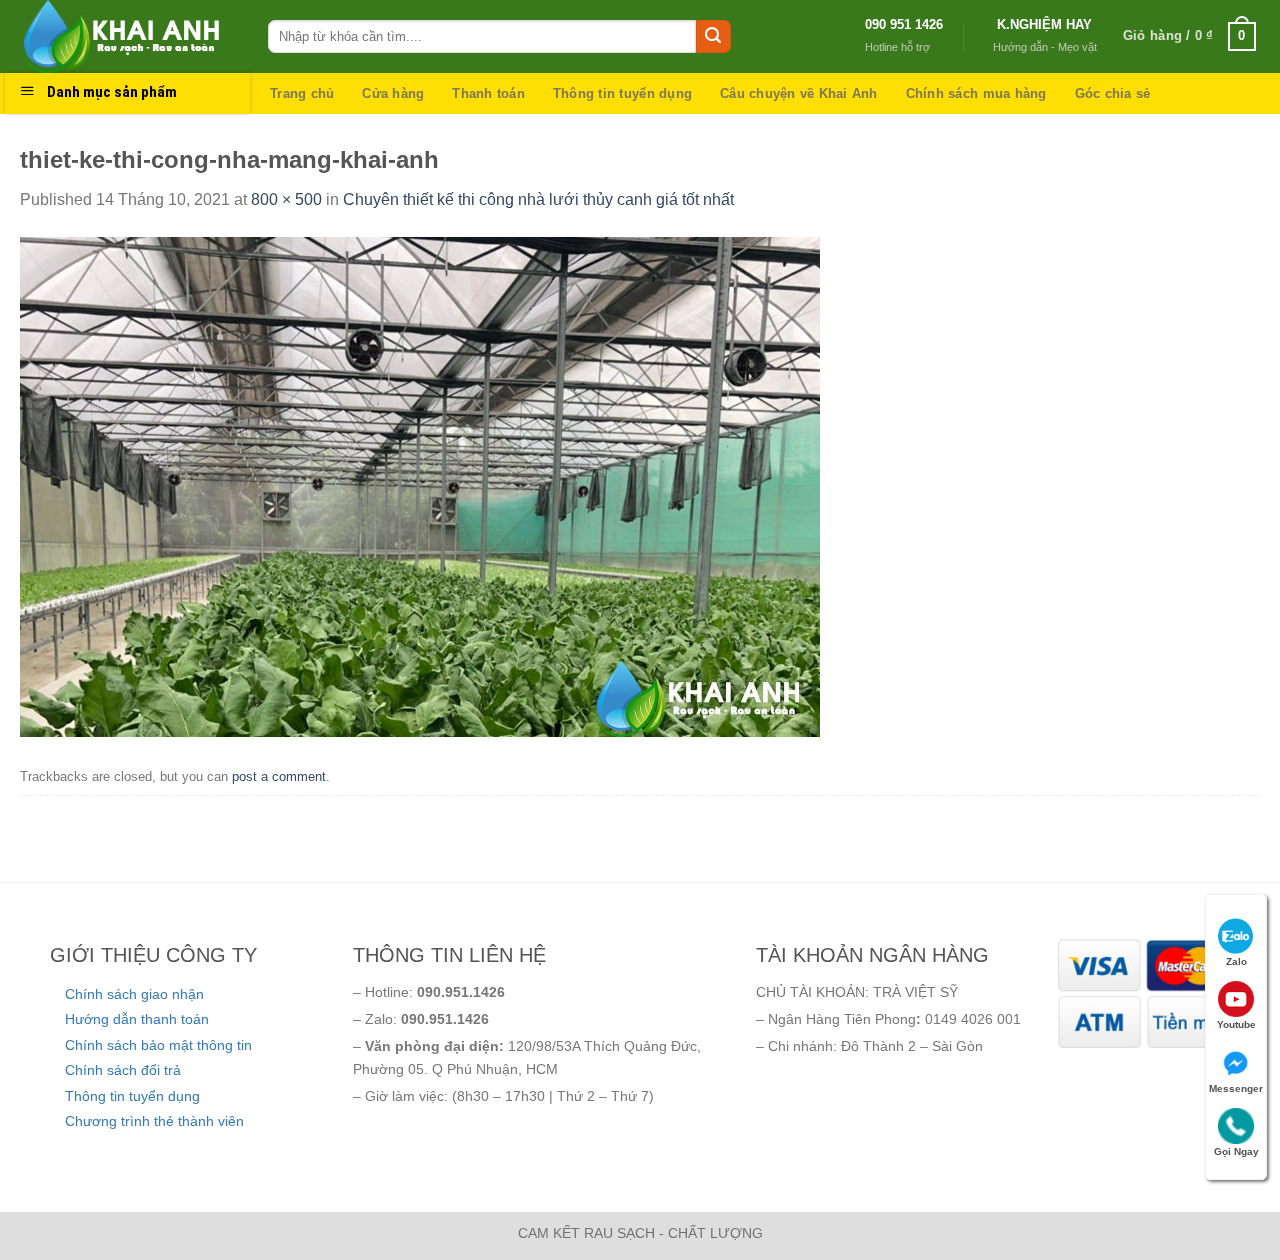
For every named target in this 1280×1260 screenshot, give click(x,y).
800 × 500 (286, 199)
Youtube (1236, 1024)
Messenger (1236, 1088)
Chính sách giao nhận (134, 994)
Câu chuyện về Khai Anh (799, 93)
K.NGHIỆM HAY (1044, 24)
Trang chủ (302, 93)
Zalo (1236, 961)
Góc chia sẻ (1113, 93)
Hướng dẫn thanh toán (137, 1019)
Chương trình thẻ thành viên (154, 1121)
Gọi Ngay (1236, 1151)
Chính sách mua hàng (976, 93)
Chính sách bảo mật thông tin (158, 1045)
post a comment (279, 776)
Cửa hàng (393, 93)
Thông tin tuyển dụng (622, 93)
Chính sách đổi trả (123, 1070)
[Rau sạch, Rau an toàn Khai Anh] (129, 36)
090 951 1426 (904, 24)
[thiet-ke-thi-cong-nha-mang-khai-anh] (420, 485)
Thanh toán (488, 93)
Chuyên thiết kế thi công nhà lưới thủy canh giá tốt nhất (538, 199)
